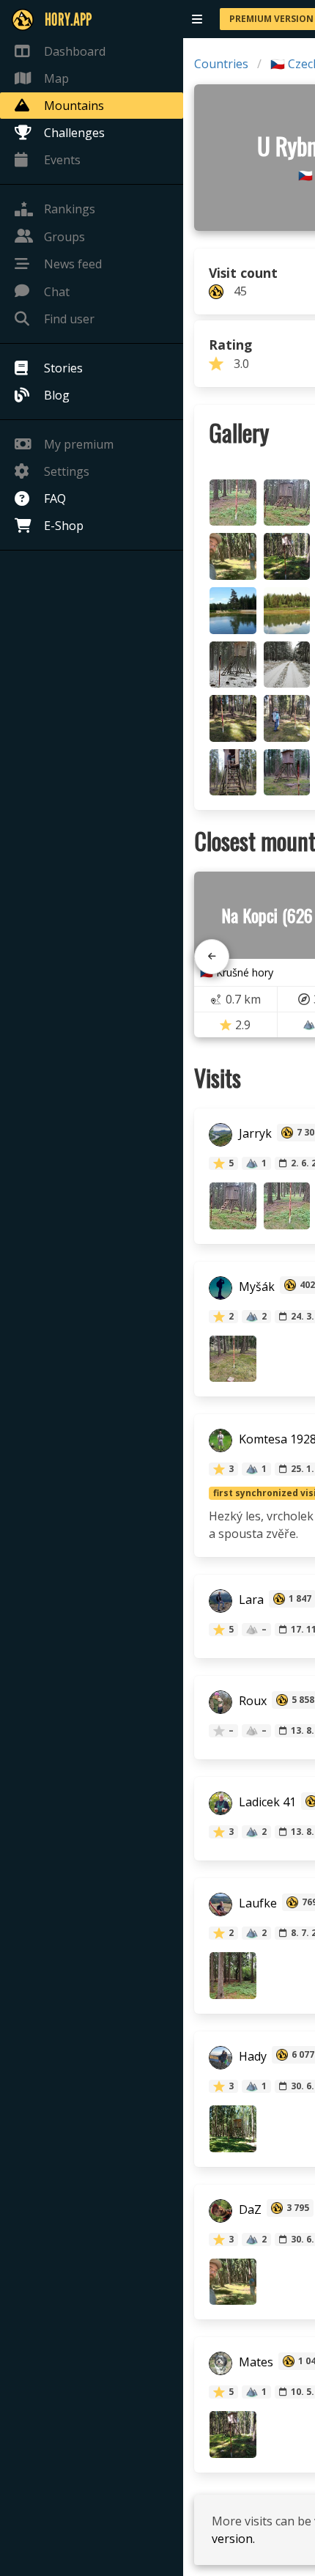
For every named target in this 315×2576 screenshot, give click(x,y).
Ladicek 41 (266, 1803)
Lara (250, 1600)
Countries (221, 64)
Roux (251, 1701)
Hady (251, 2056)
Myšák (255, 1287)
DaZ (249, 2209)
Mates (255, 2363)
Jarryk (254, 1134)
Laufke (256, 1904)
